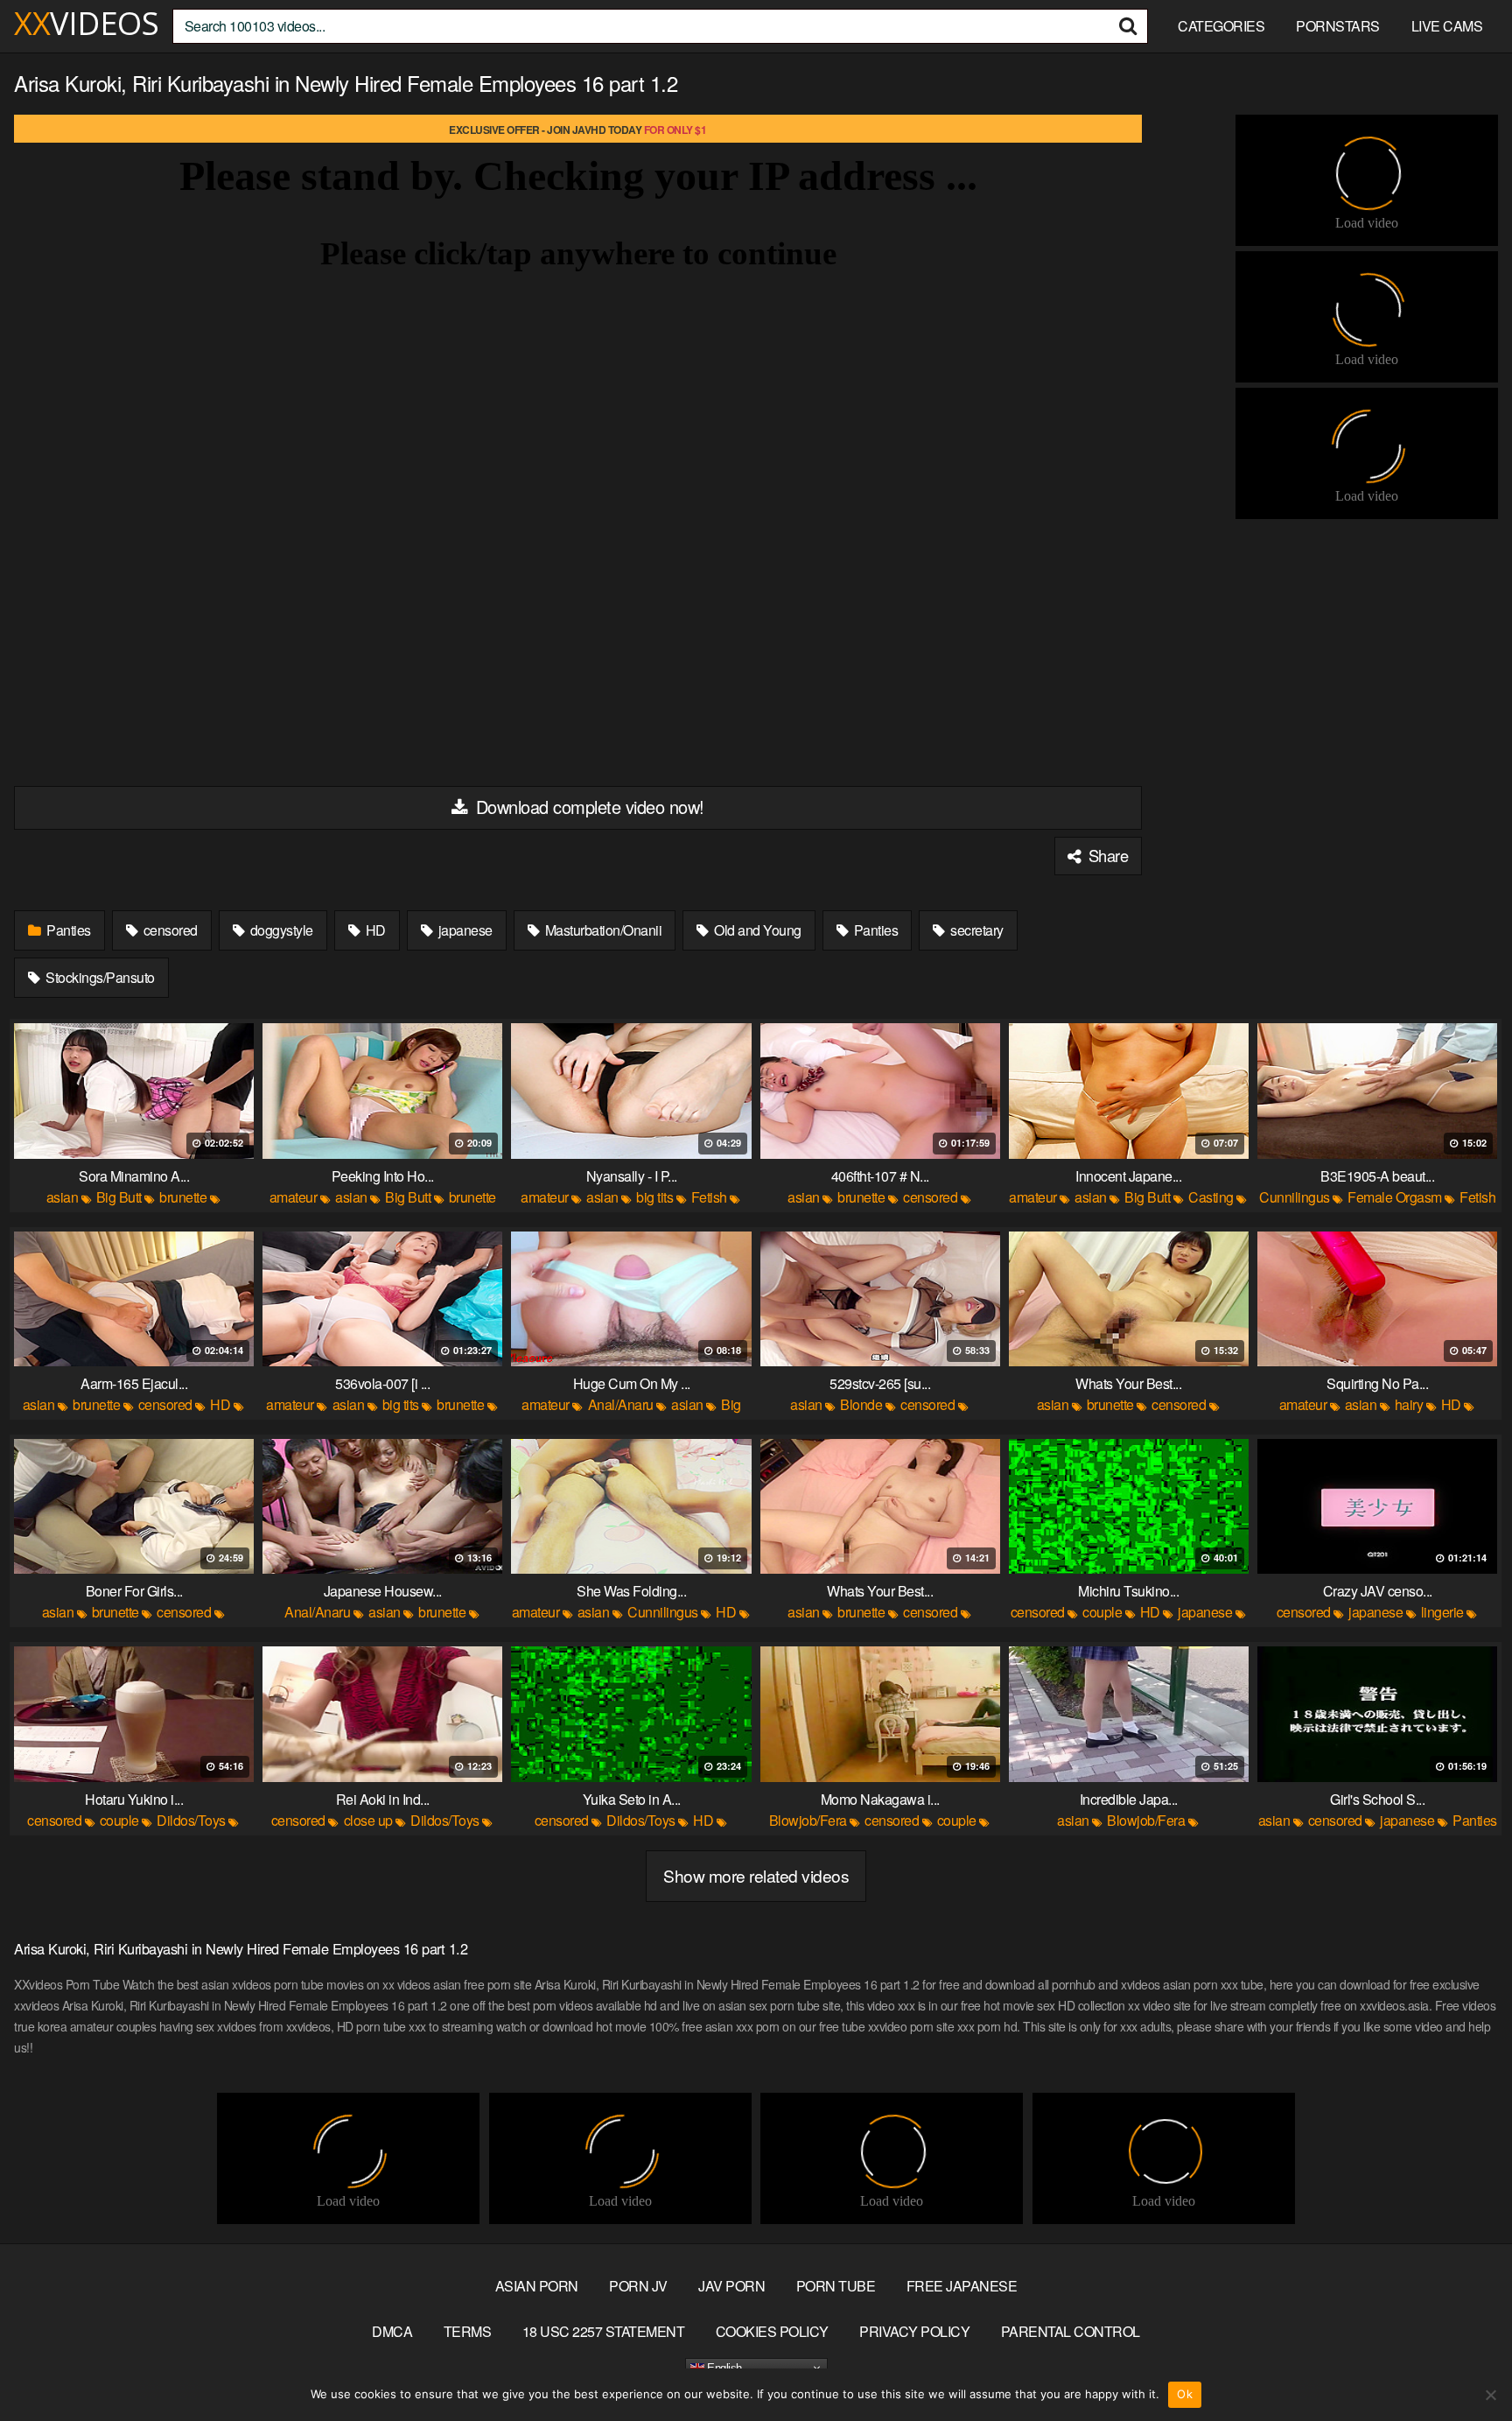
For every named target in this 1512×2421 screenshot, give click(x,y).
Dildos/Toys (191, 1820)
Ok (1185, 2394)
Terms (468, 2331)
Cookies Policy (772, 2331)
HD (374, 930)
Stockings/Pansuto (99, 977)
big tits (654, 1197)
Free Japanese (962, 2286)
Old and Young (756, 930)
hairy (1409, 1404)
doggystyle (280, 930)
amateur (294, 1197)
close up (368, 1820)
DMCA (392, 2331)
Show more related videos (756, 1875)
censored (169, 930)
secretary (976, 930)
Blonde (861, 1404)
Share (1106, 855)
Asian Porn (537, 2286)
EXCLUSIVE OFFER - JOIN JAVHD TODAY (577, 130)
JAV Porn (731, 2286)
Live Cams (1447, 26)
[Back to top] (1464, 2365)
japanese (464, 930)
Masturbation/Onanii (602, 930)
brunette (183, 1197)
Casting (1211, 1197)
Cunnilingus (1295, 1197)
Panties (67, 930)
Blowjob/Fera (808, 1820)
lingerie (1442, 1612)
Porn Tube (836, 2286)
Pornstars (1338, 26)
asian (63, 1197)
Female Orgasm (1395, 1197)
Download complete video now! (588, 807)
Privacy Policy (914, 2331)
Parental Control (1071, 2331)
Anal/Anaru (621, 1404)
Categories (1221, 26)
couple (1102, 1612)
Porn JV (638, 2286)
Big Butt (119, 1197)
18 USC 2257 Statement (604, 2331)
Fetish (709, 1197)
